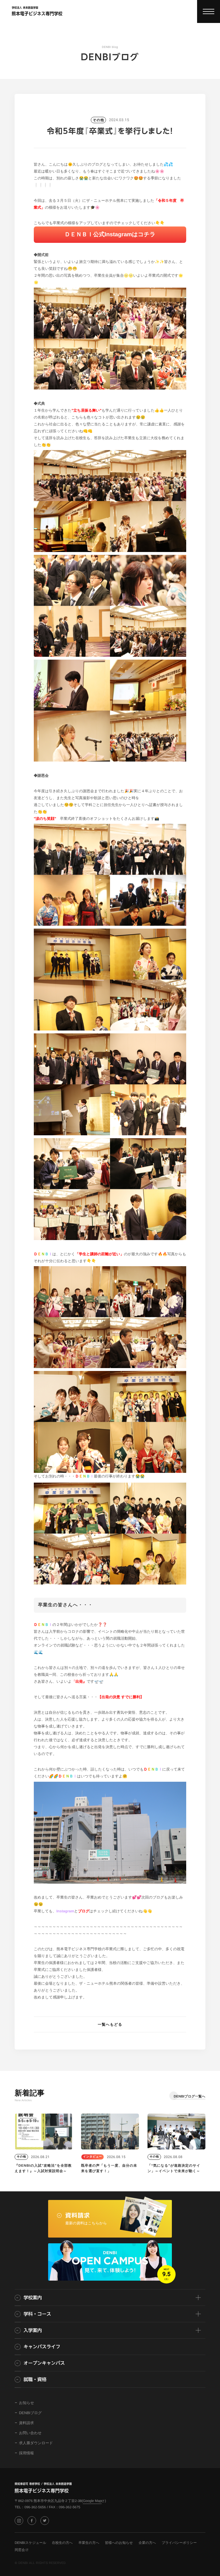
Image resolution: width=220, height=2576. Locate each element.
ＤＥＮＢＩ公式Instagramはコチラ (110, 235)
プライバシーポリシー (179, 2543)
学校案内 (33, 2298)
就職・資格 (35, 2379)
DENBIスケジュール (30, 2543)
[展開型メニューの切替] (209, 11)
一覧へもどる (110, 2024)
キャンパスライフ (42, 2347)
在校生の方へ (62, 2543)
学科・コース (37, 2314)
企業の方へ (147, 2543)
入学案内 (33, 2330)
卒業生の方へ (89, 2543)
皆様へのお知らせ (119, 2543)
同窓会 (20, 2550)
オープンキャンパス (44, 2363)
